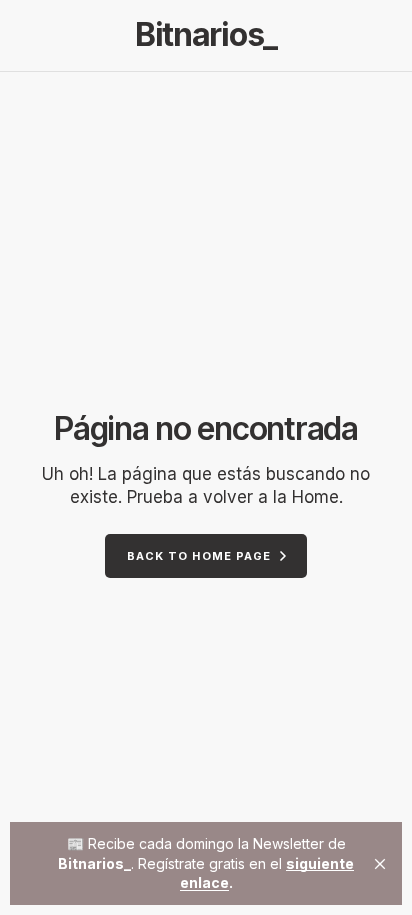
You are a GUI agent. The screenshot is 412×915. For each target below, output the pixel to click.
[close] (380, 864)
